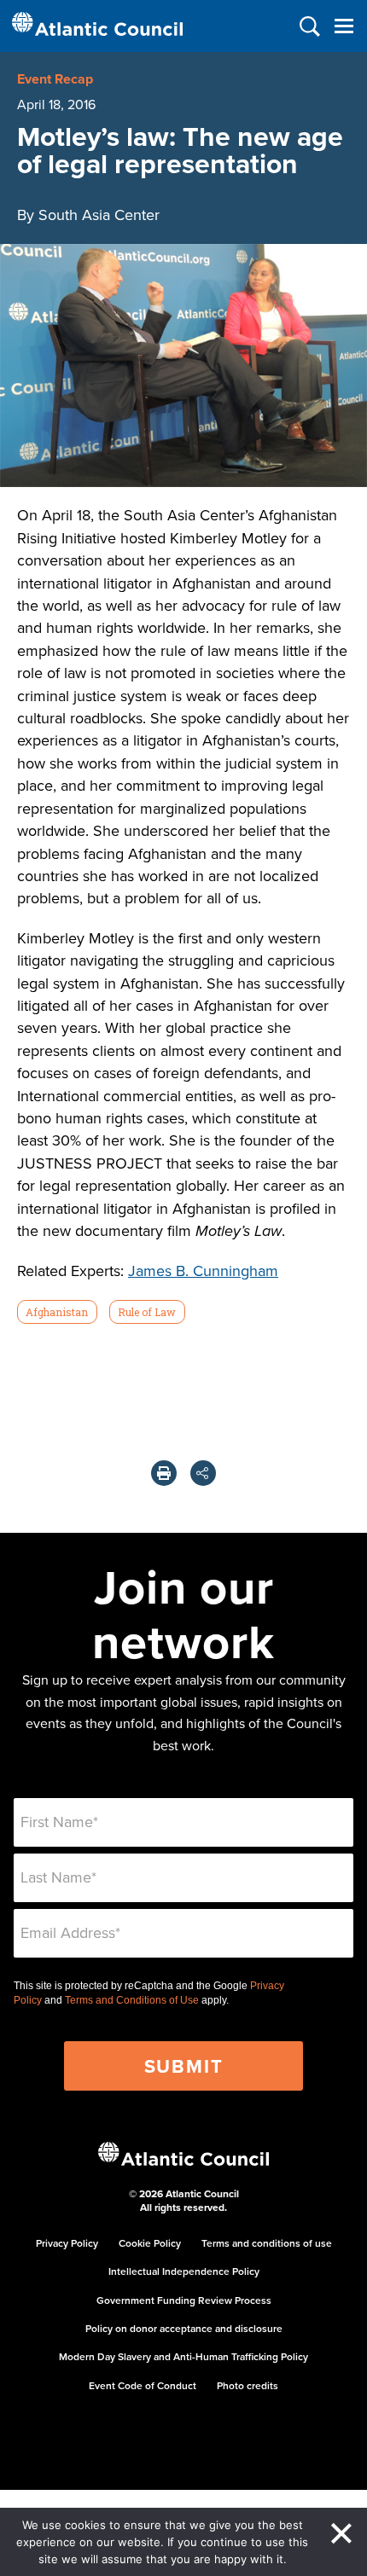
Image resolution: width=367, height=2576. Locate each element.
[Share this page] (203, 1473)
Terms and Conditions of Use (132, 2000)
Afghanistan (57, 1312)
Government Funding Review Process (184, 2300)
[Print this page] (164, 1473)
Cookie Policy (150, 2243)
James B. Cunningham (203, 1271)
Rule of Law (147, 1312)
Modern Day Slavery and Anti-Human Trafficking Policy (183, 2356)
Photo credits (248, 2385)
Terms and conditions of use (267, 2243)
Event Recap (55, 79)
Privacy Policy (67, 2243)
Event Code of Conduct (143, 2385)
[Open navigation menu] (344, 26)
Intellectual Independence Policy (184, 2271)
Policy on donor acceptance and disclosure (184, 2328)
